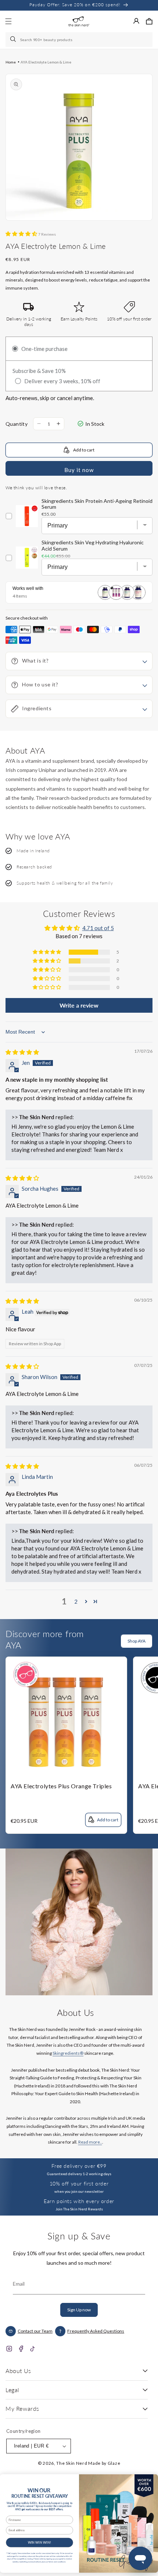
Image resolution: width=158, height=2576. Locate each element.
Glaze (114, 2463)
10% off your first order (79, 2183)
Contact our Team (35, 2331)
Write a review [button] (79, 1005)
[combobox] (79, 40)
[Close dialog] (150, 2480)
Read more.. (90, 2142)
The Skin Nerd (72, 2463)
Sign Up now (79, 2310)
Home (11, 62)
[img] (22, 1052)
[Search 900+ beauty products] (14, 40)
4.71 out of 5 (98, 928)
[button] (149, 21)
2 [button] (76, 1601)
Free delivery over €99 (79, 2166)
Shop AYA (137, 1641)
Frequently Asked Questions (96, 2331)
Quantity (17, 424)
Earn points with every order (79, 2201)
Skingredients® (68, 2053)
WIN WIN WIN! (40, 2542)
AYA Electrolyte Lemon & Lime (46, 62)
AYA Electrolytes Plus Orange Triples (61, 1786)
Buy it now (79, 470)
